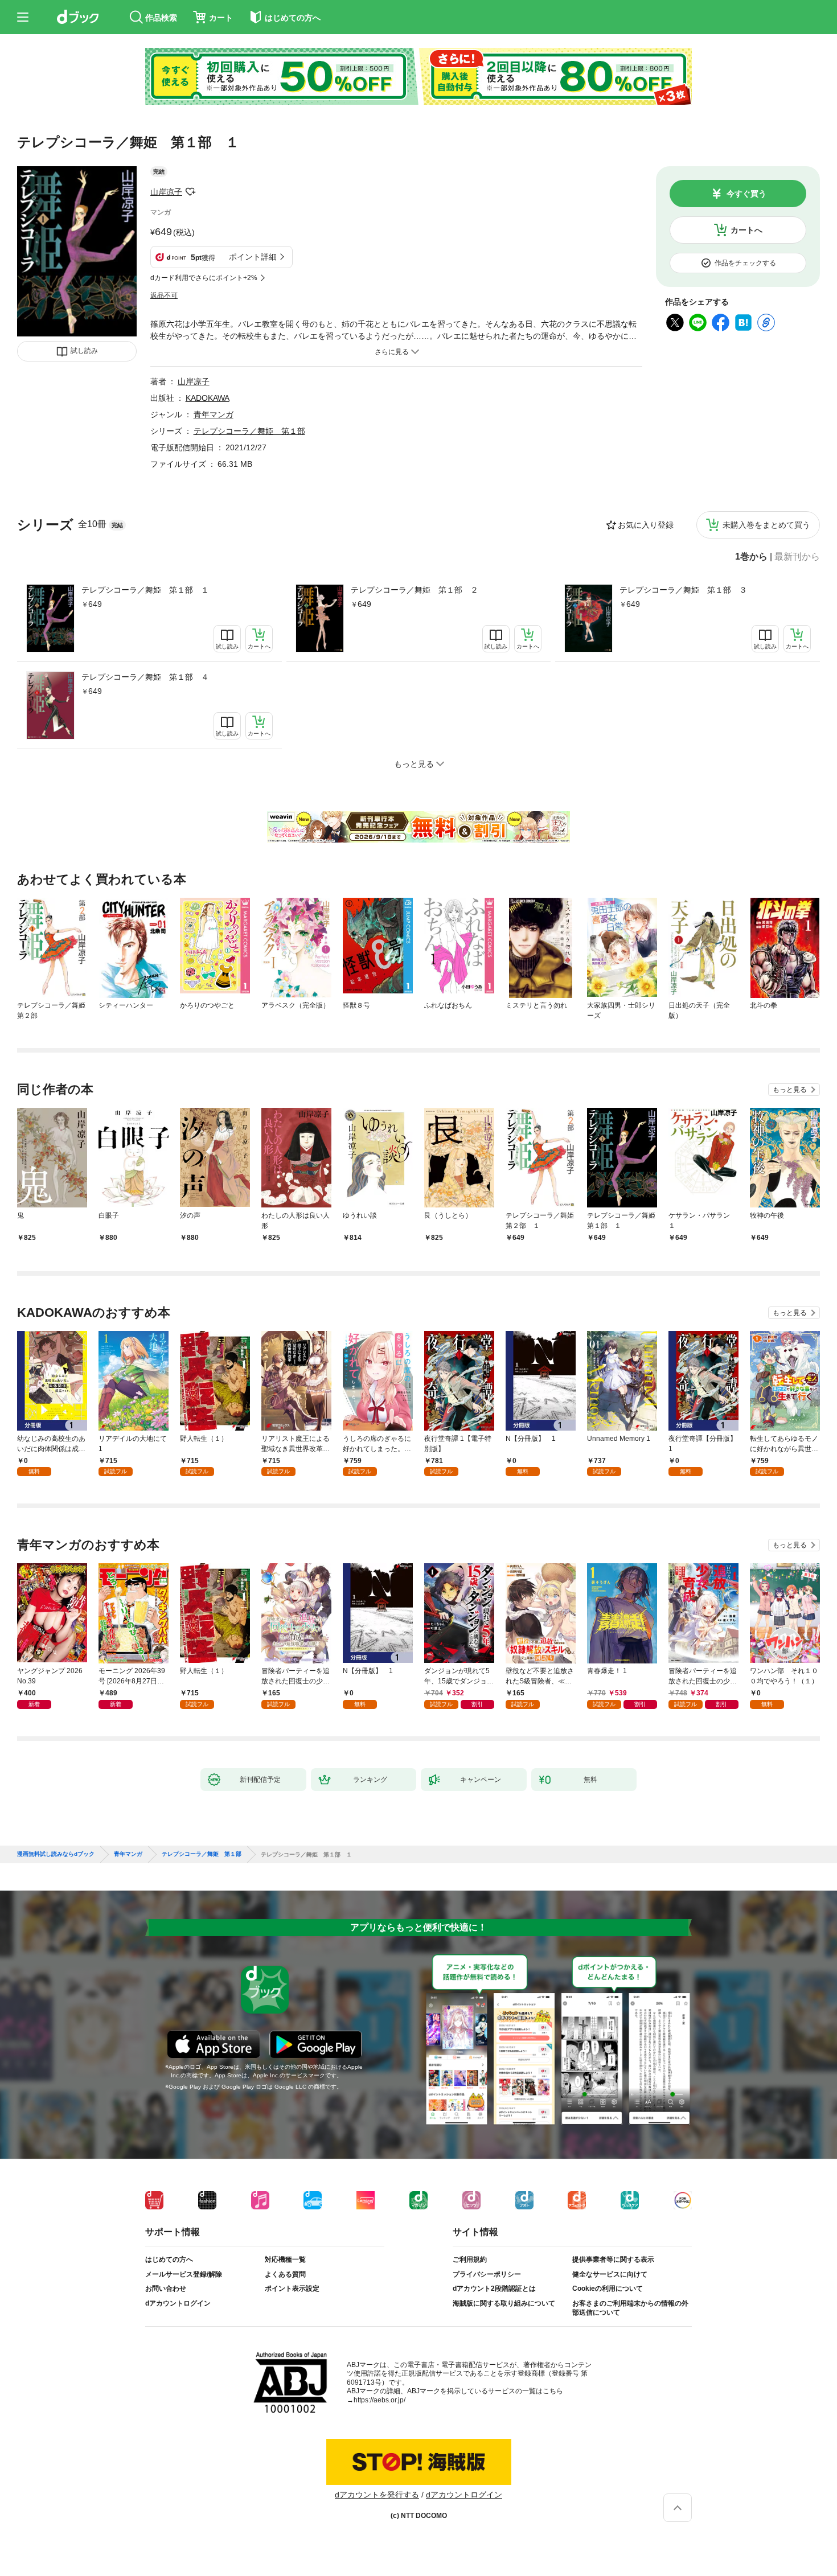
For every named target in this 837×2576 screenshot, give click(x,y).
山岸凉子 (166, 192)
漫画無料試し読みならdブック (56, 1854)
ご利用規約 (470, 2259)
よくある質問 (285, 2274)
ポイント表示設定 (292, 2289)
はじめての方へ (169, 2259)
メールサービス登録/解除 (184, 2274)
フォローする (190, 192)
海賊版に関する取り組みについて (504, 2303)
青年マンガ (214, 414)
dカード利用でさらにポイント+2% (204, 278)
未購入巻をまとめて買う (766, 525)
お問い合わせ (166, 2289)
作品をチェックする (745, 263)
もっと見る (790, 1090)
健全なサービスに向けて (610, 2274)
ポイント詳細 (253, 257)
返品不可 (164, 295)
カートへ (746, 230)
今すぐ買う (746, 194)
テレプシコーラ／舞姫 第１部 (249, 431)
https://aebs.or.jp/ (379, 2400)
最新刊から (797, 557)
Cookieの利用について (608, 2289)
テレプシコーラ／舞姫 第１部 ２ (415, 590)
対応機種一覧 (285, 2259)
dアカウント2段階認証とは (494, 2289)
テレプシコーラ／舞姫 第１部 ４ (145, 677)
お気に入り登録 (646, 525)
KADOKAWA (208, 398)
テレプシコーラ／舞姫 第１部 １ (145, 590)
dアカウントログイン (178, 2303)
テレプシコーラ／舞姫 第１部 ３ (683, 590)
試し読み (84, 351)
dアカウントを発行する (377, 2495)
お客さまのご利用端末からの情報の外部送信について (630, 2308)
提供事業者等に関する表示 (613, 2259)
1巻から (751, 557)
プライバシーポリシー (487, 2274)
